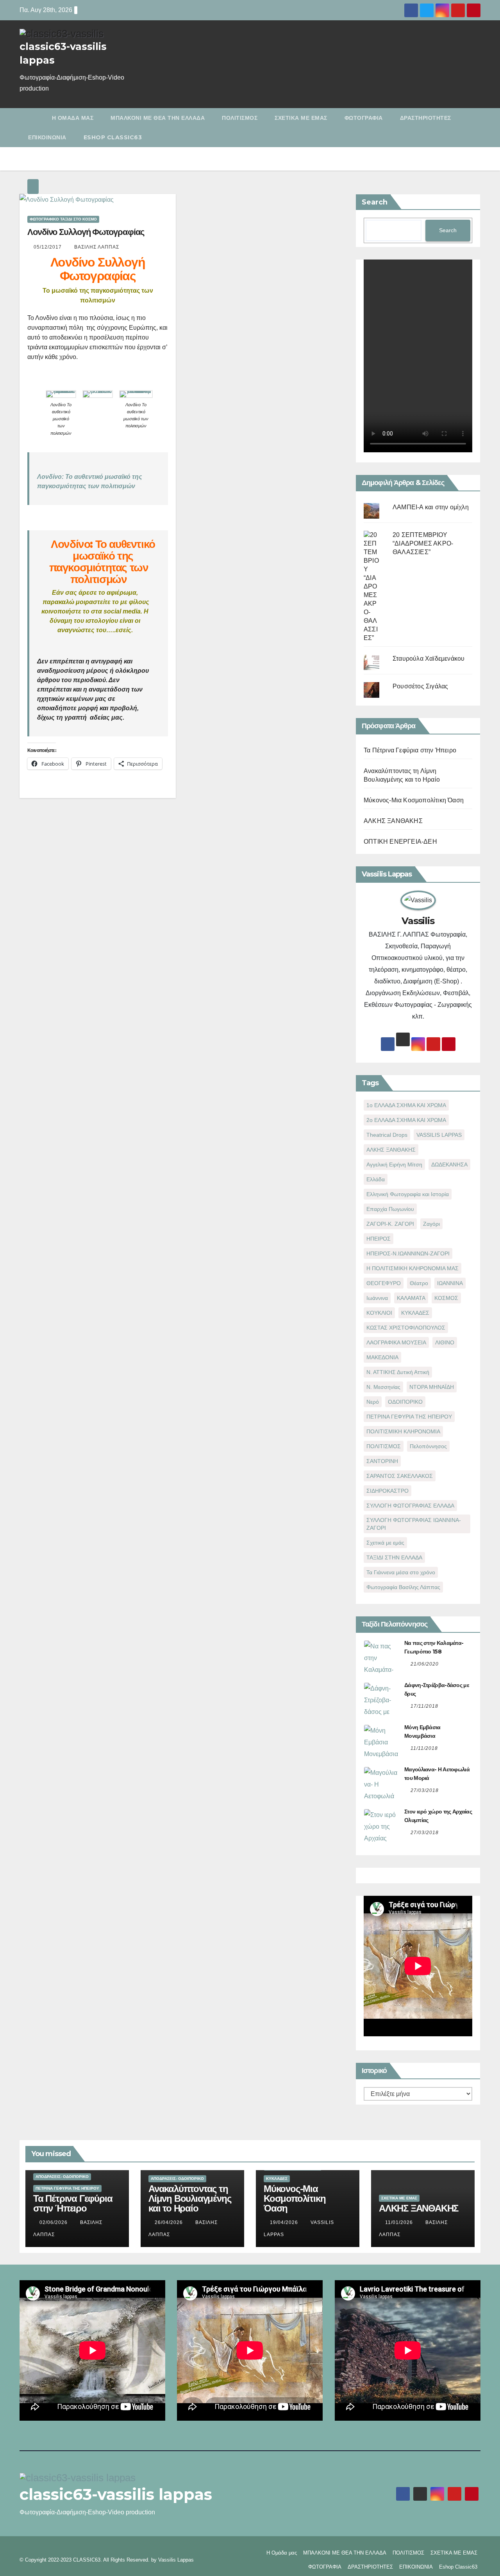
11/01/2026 (400, 2222)
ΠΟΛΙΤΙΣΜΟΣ (240, 118)
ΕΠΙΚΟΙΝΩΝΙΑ (47, 137)
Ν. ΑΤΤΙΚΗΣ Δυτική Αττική (398, 1372)
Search (375, 202)
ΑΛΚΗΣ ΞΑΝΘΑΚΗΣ (393, 821)
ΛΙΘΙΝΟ (445, 1342)
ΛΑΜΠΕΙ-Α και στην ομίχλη (431, 507)
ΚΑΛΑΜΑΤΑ (411, 1298)
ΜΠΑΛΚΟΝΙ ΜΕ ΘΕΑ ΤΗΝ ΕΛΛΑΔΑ (158, 118)
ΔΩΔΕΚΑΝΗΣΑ (449, 1164)
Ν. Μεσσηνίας (383, 1387)
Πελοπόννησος (428, 1446)
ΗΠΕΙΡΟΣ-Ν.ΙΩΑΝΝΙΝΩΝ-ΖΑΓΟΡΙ (408, 1253)
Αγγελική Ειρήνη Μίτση (394, 1164)
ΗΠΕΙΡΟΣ (379, 1239)
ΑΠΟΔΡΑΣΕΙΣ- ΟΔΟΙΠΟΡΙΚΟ (62, 2177)
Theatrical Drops (387, 1135)
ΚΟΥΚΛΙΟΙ (379, 1313)
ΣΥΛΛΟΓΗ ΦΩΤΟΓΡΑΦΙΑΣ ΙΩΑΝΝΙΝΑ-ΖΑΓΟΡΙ (414, 1524)
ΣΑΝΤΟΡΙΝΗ (382, 1461)
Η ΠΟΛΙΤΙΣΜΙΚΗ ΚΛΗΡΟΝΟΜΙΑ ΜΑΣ (412, 1268)
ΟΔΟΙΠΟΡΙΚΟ (405, 1402)
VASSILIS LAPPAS (439, 1135)
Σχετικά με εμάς (385, 1543)
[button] (476, 127)
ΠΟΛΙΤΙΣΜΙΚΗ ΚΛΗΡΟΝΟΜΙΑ (403, 1431)
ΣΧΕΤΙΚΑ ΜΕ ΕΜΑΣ (301, 118)
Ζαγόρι (431, 1224)
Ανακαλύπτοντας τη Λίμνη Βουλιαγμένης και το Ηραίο (190, 2198)
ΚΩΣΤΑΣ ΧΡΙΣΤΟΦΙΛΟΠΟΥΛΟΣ (406, 1328)
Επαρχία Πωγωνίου (390, 1209)
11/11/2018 (424, 1748)
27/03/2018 (425, 1790)
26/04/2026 (170, 2222)
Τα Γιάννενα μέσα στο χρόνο (401, 1572)
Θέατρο (419, 1283)
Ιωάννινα (377, 1298)
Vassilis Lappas (176, 2560)
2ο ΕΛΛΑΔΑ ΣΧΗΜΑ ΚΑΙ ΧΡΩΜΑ (406, 1120)
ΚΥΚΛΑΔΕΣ (415, 1313)
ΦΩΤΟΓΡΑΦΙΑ (364, 118)
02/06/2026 (54, 2222)
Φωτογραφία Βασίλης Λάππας (403, 1587)
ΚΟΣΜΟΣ (446, 1298)
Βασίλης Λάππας (97, 247)
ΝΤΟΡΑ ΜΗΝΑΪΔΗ (432, 1387)
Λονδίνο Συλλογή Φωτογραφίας (86, 232)
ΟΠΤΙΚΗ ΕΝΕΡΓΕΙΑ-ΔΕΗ (400, 842)
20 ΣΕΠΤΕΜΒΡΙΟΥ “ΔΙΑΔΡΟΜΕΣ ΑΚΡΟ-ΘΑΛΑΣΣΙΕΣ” (423, 543)
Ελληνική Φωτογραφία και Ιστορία (408, 1194)
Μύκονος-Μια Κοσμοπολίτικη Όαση (414, 800)
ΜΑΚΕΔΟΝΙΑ (382, 1357)
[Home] (31, 118)
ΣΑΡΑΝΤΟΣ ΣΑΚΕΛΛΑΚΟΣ (400, 1476)
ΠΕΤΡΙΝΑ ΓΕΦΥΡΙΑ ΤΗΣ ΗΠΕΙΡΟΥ (409, 1417)
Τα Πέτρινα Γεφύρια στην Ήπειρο (410, 750)
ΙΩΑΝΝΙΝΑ (450, 1283)
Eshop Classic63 (113, 137)
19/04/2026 (285, 2222)
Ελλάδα (376, 1179)
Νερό (373, 1402)
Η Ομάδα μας (73, 118)
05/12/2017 (48, 247)
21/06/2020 (425, 1664)
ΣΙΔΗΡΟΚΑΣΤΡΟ (387, 1491)
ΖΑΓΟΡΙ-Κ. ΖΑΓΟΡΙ (390, 1224)
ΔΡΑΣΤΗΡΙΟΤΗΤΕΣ (426, 118)
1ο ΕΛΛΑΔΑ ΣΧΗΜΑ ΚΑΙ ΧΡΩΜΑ (406, 1105)
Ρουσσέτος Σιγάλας (420, 686)
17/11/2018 (424, 1706)
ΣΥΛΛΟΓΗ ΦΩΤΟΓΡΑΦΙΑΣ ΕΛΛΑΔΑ (410, 1506)
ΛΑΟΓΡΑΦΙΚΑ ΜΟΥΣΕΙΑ (396, 1342)
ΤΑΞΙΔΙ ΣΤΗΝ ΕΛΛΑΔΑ (394, 1557)
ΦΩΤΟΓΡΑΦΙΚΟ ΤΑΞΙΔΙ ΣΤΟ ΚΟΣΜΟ (63, 219)
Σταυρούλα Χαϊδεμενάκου (429, 659)
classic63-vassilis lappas (116, 2494)
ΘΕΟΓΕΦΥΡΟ (384, 1283)
